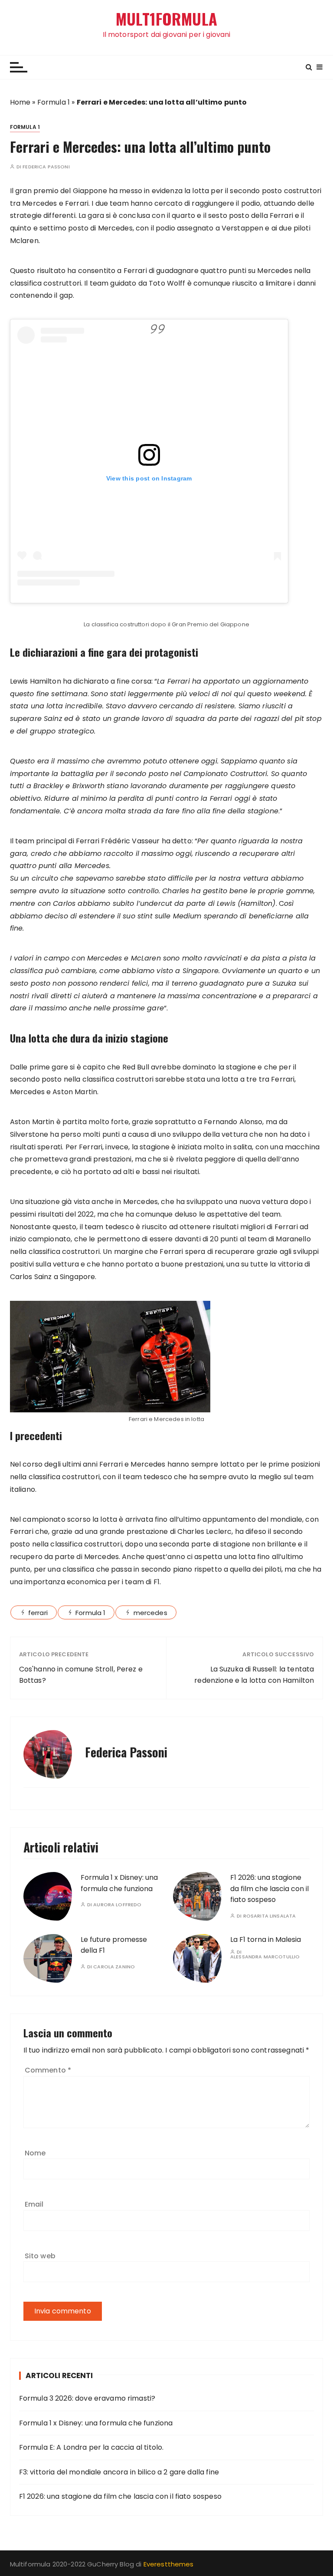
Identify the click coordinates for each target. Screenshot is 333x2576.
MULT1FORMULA (166, 19)
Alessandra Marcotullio (265, 1957)
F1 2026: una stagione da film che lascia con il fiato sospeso (269, 1888)
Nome (35, 2153)
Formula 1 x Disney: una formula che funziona (96, 2423)
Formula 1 (54, 102)
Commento (48, 2070)
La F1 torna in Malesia (266, 1939)
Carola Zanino (114, 1967)
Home (20, 102)
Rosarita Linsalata (270, 1916)
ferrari (38, 1613)
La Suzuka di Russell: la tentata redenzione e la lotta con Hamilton (254, 1675)
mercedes (150, 1613)
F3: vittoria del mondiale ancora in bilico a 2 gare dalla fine (119, 2472)
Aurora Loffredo (117, 1905)
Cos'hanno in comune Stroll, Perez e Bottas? (81, 1675)
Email (34, 2204)
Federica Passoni (46, 167)
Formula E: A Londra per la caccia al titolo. (91, 2447)
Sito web (40, 2256)
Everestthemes (169, 2564)
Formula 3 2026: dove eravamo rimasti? (87, 2398)
